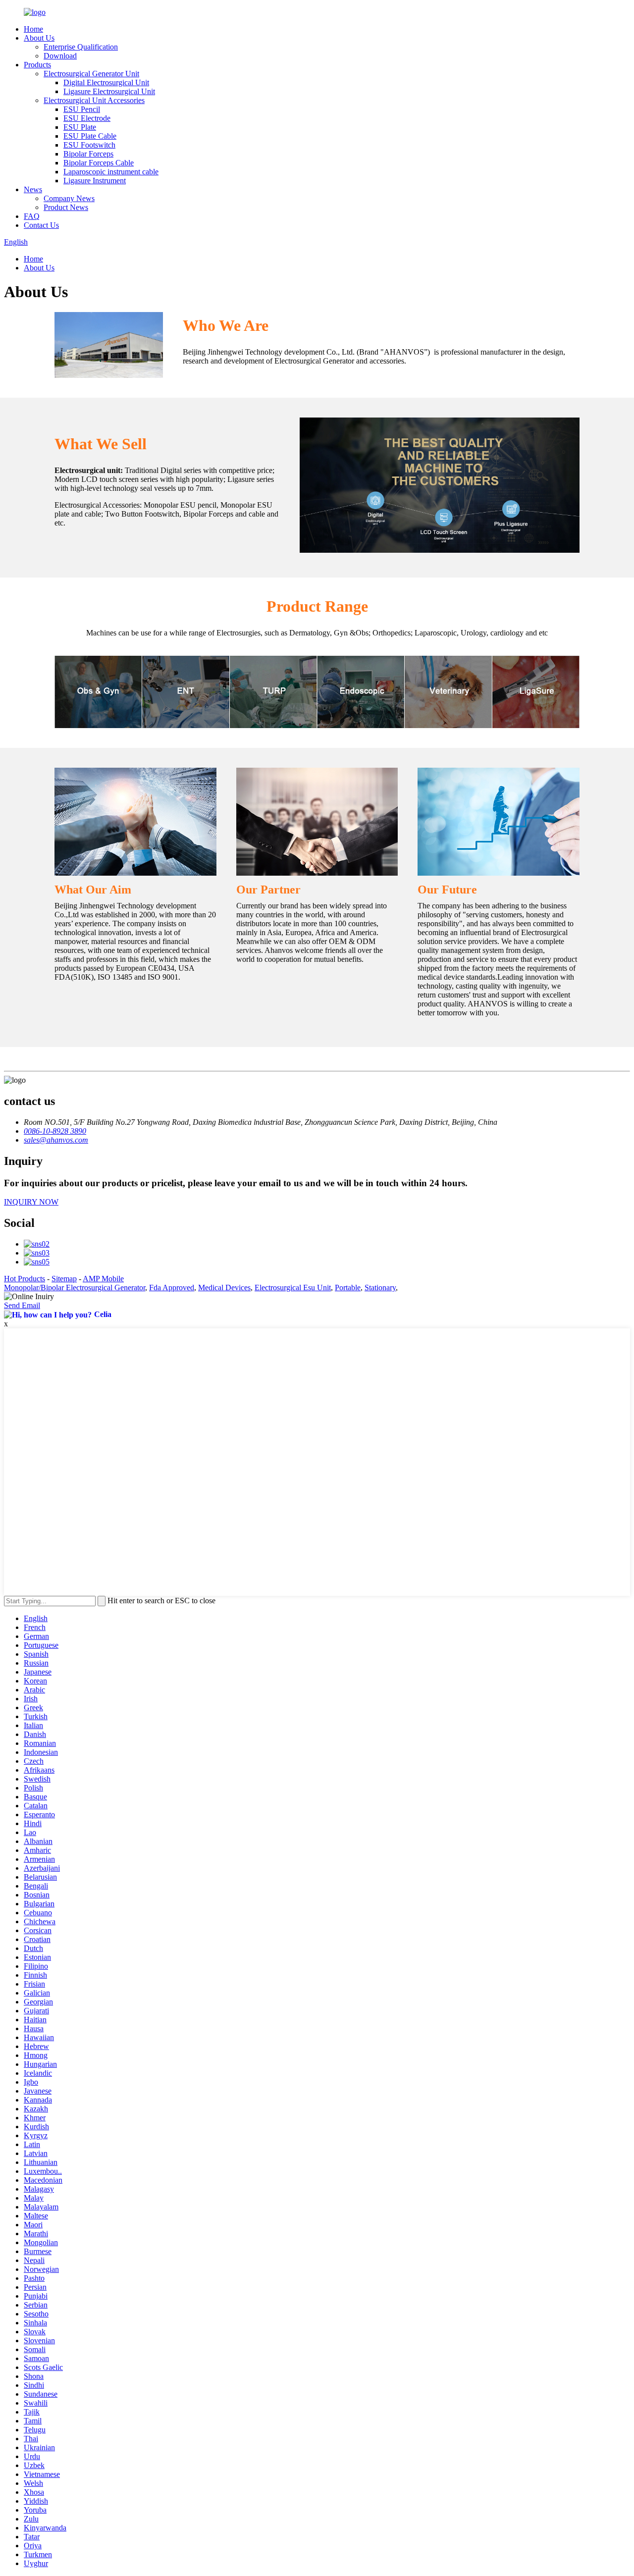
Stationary (380, 1288)
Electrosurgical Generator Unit (91, 74)
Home (33, 29)
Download (60, 56)
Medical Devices (224, 1288)
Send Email (22, 1305)
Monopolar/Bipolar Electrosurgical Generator (75, 1288)
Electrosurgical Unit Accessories (94, 100)
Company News (69, 198)
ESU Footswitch (89, 145)
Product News (66, 207)
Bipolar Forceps (88, 154)
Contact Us (41, 225)
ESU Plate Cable (90, 136)
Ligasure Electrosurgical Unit (109, 91)
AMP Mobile (103, 1279)
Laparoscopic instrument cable (111, 172)
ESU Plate (80, 127)
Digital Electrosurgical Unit (106, 82)
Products (37, 65)
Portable (348, 1288)
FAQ (32, 216)
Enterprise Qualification (81, 47)
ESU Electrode (87, 118)
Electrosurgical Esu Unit (293, 1288)
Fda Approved (172, 1288)
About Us (39, 38)
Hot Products (25, 1279)
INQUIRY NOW (31, 1202)
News (33, 189)
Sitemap (64, 1279)
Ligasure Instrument (95, 181)
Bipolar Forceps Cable (99, 163)
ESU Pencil (82, 109)
